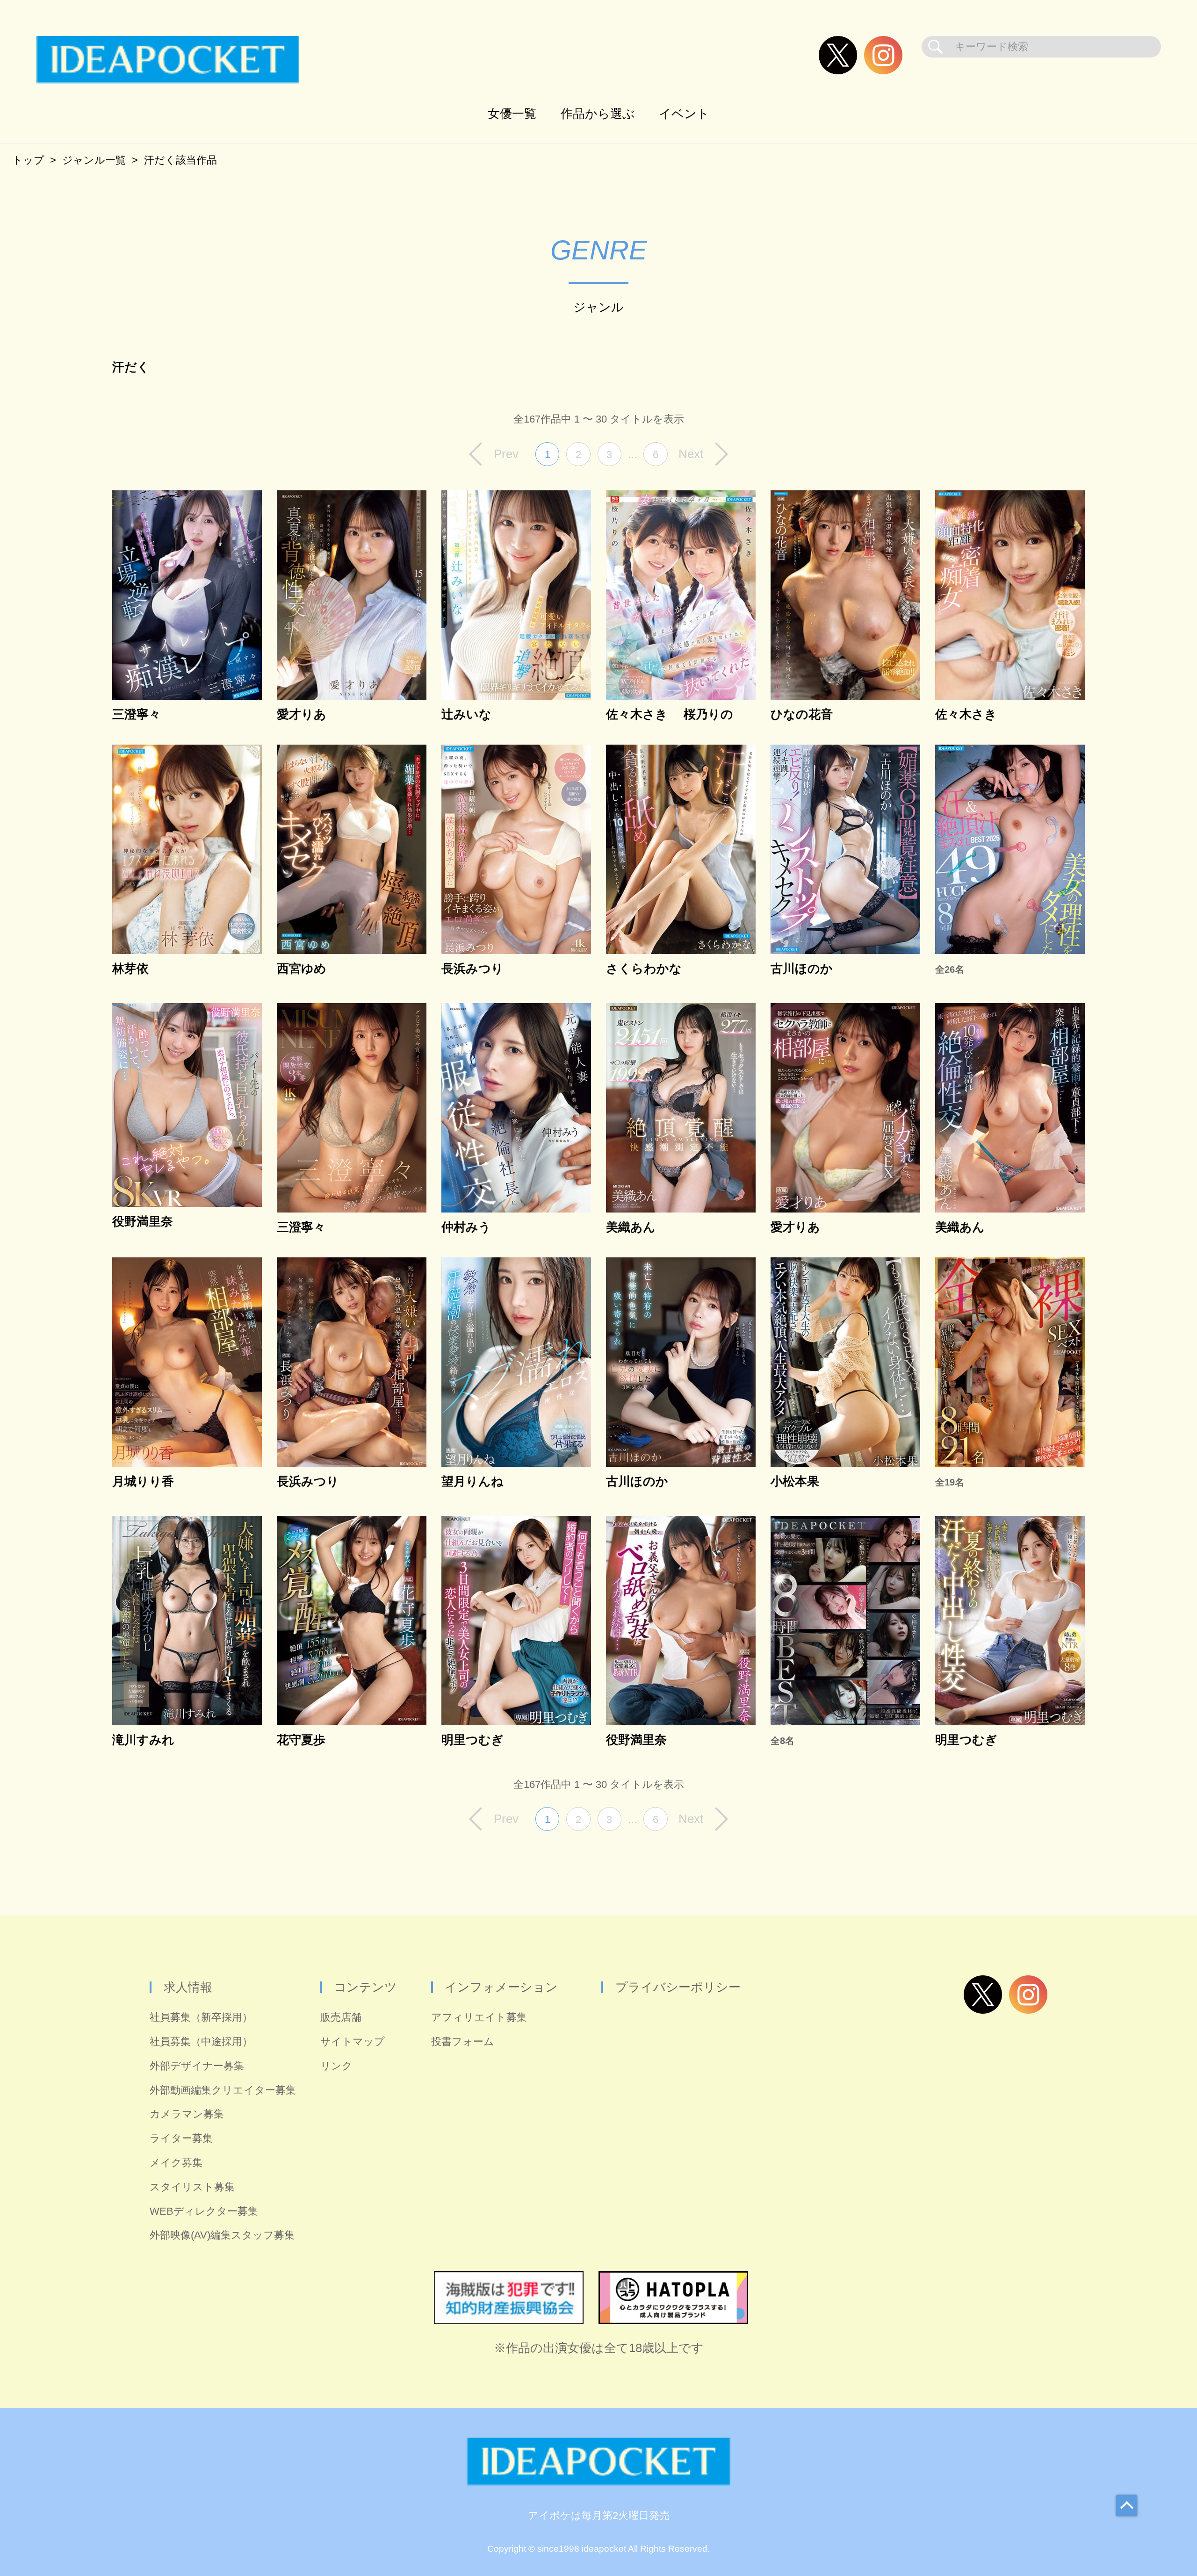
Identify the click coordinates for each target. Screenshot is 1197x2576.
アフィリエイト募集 (479, 2017)
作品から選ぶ (598, 114)
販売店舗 (341, 2017)
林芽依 (130, 969)
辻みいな (466, 715)
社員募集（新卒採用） (201, 2017)
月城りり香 (143, 1482)
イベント (684, 114)
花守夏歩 (301, 1740)
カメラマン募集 (187, 2114)
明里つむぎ (472, 1740)
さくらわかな (644, 969)
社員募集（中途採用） (201, 2041)
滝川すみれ (143, 1740)
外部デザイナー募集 (197, 2066)
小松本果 (795, 1482)
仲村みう (466, 1227)
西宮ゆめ (302, 969)
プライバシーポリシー (678, 1987)
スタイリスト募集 (192, 2187)
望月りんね (472, 1482)
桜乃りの (708, 715)
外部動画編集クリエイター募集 (223, 2090)
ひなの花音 (802, 715)
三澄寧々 (137, 715)
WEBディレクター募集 (204, 2211)
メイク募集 (176, 2163)
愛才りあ (302, 715)
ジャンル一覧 (94, 160)
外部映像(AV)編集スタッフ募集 (222, 2235)
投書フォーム (463, 2041)
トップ (28, 160)
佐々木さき (637, 715)
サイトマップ (353, 2041)
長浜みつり (472, 969)
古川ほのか (802, 969)
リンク (336, 2066)
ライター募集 (181, 2138)
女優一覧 (512, 114)
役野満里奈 (143, 1222)
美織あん (631, 1227)
